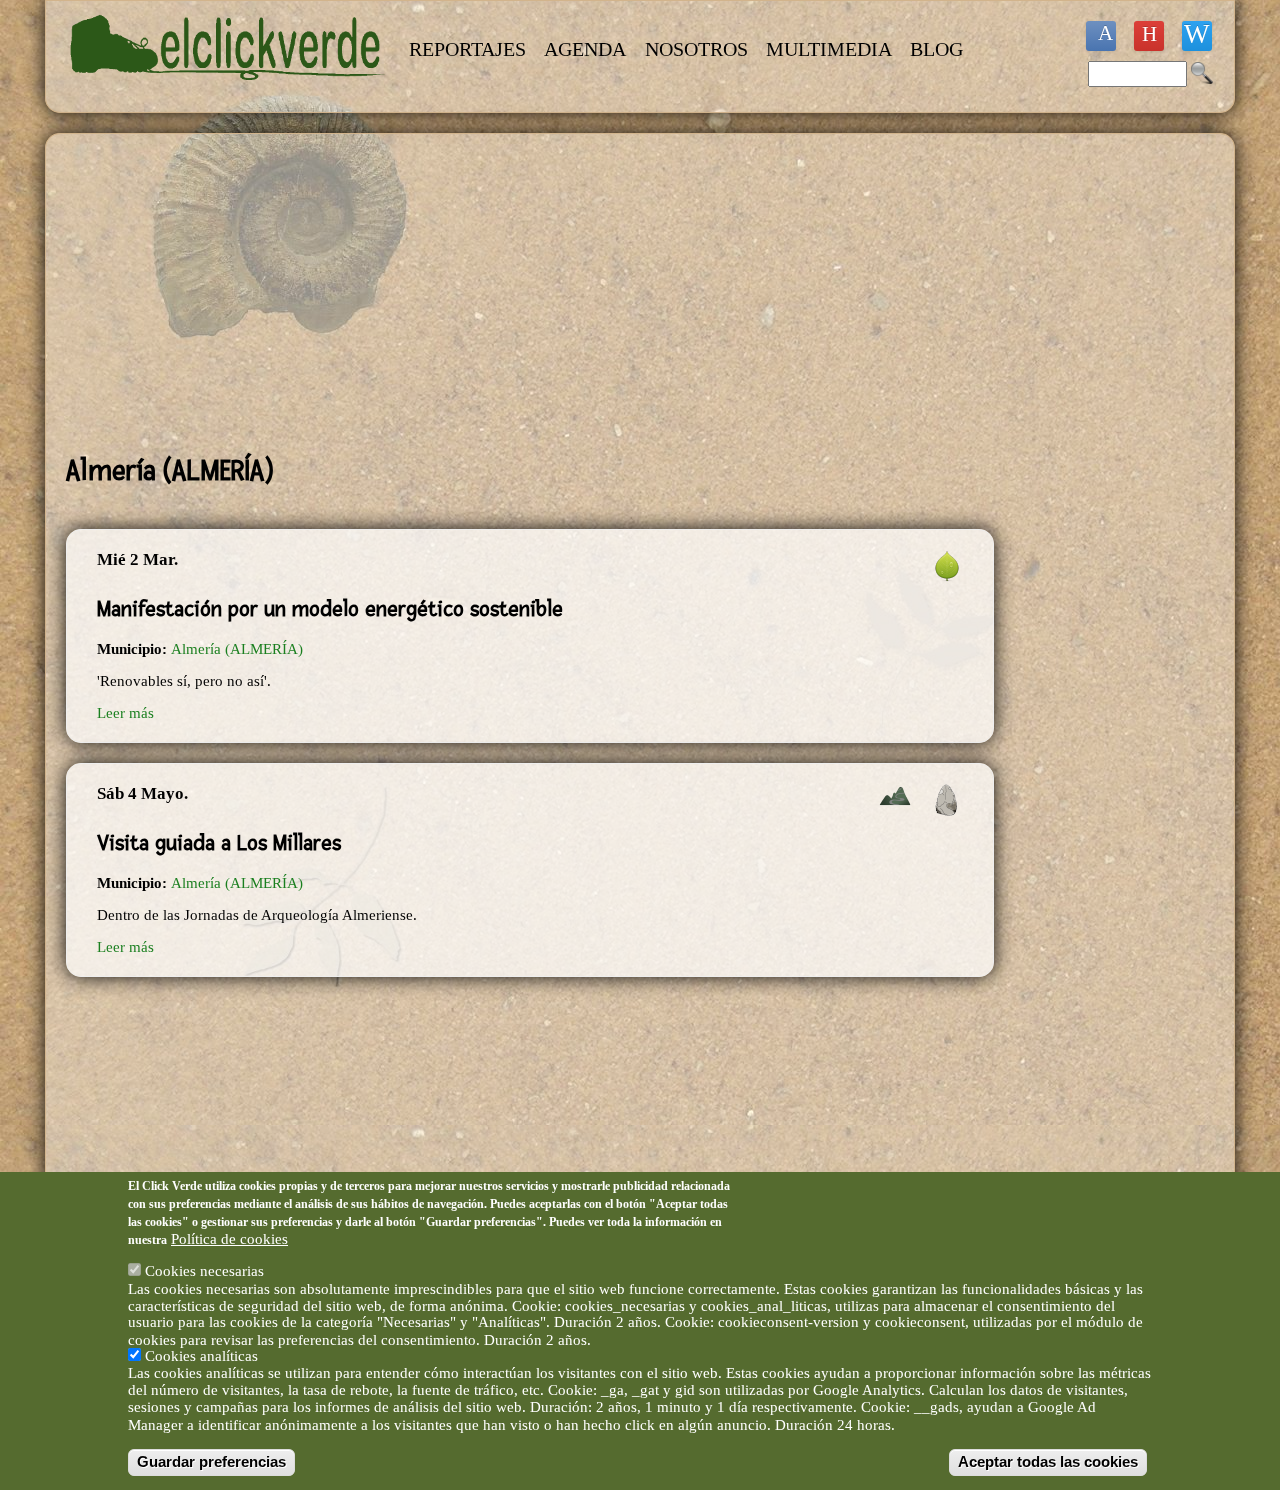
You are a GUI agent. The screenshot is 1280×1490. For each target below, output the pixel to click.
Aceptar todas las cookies (1048, 1461)
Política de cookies (229, 1238)
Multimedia (829, 49)
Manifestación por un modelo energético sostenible (330, 609)
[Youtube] (1149, 36)
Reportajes (467, 49)
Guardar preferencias (211, 1461)
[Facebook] (1101, 36)
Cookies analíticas (201, 1356)
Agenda (585, 49)
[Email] (1197, 36)
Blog (936, 49)
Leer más (125, 713)
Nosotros (696, 49)
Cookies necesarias (204, 1271)
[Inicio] (228, 92)
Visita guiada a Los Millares (219, 843)
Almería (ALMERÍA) (237, 649)
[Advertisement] (530, 294)
